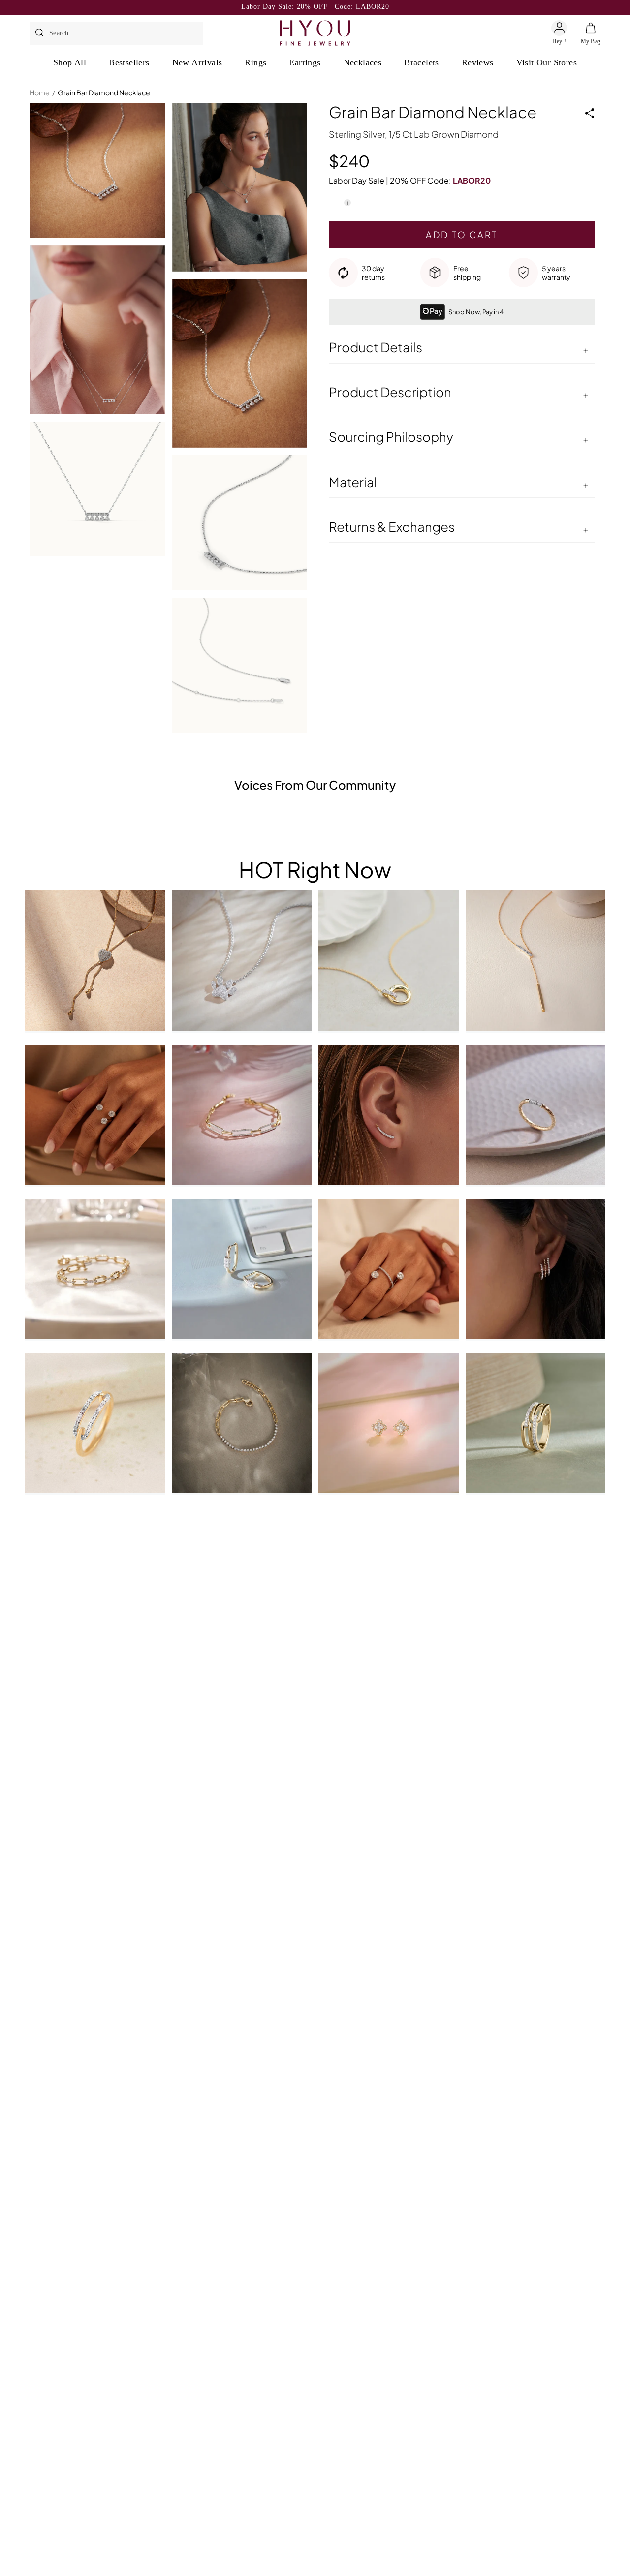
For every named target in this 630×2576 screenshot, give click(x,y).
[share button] (590, 113)
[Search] (39, 33)
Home (40, 92)
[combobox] (124, 33)
